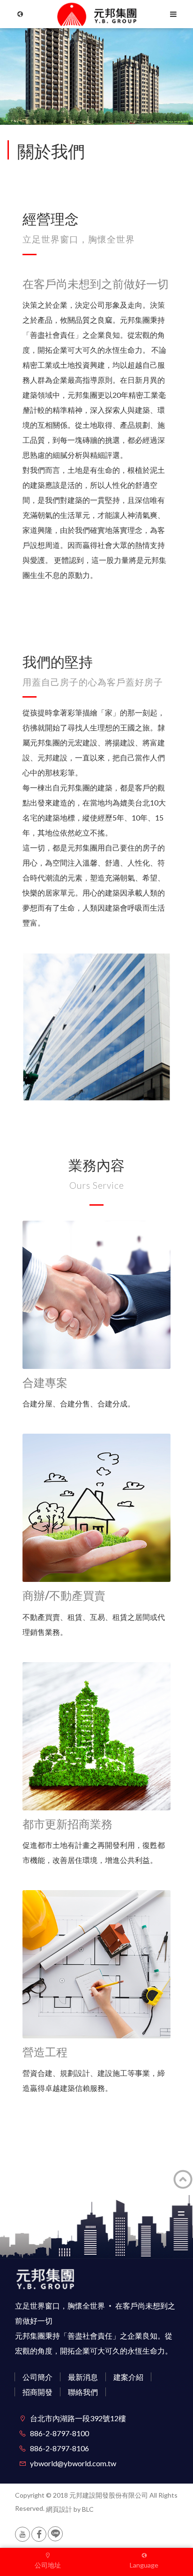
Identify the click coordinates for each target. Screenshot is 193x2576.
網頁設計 (59, 2509)
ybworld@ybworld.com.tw (73, 2463)
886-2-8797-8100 (59, 2433)
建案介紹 (128, 2377)
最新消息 (83, 2377)
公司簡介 (37, 2377)
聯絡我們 (83, 2392)
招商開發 (37, 2392)
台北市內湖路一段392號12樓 (78, 2418)
